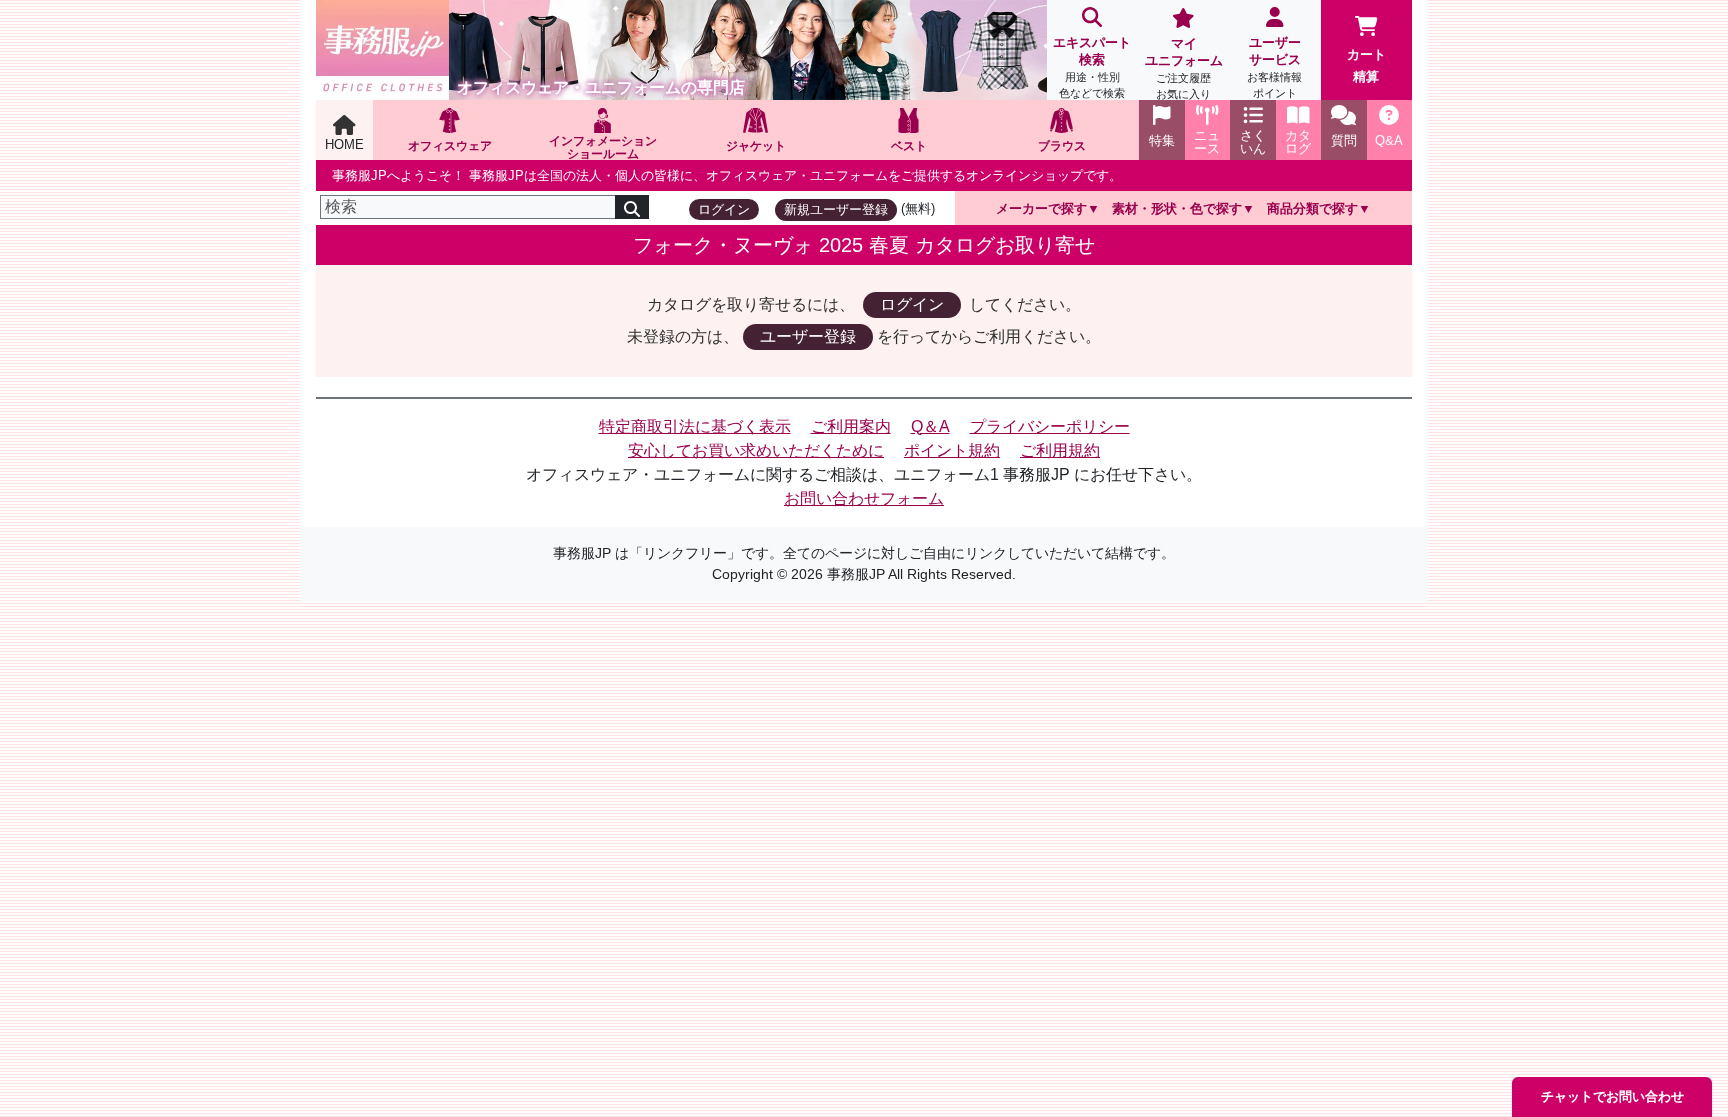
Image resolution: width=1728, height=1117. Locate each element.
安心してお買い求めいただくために (756, 450)
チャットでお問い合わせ (1612, 1096)
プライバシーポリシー (1050, 426)
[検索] (632, 207)
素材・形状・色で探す (1177, 208)
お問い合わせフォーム (864, 498)
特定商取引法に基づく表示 (695, 426)
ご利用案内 (851, 426)
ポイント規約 (952, 450)
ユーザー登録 (808, 336)
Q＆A (930, 426)
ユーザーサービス (1274, 67)
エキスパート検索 (1092, 67)
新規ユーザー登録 (836, 209)
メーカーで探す (1041, 208)
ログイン (724, 209)
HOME (344, 144)
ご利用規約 (1060, 450)
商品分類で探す (1312, 208)
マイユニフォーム (1184, 68)
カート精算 (1366, 65)
